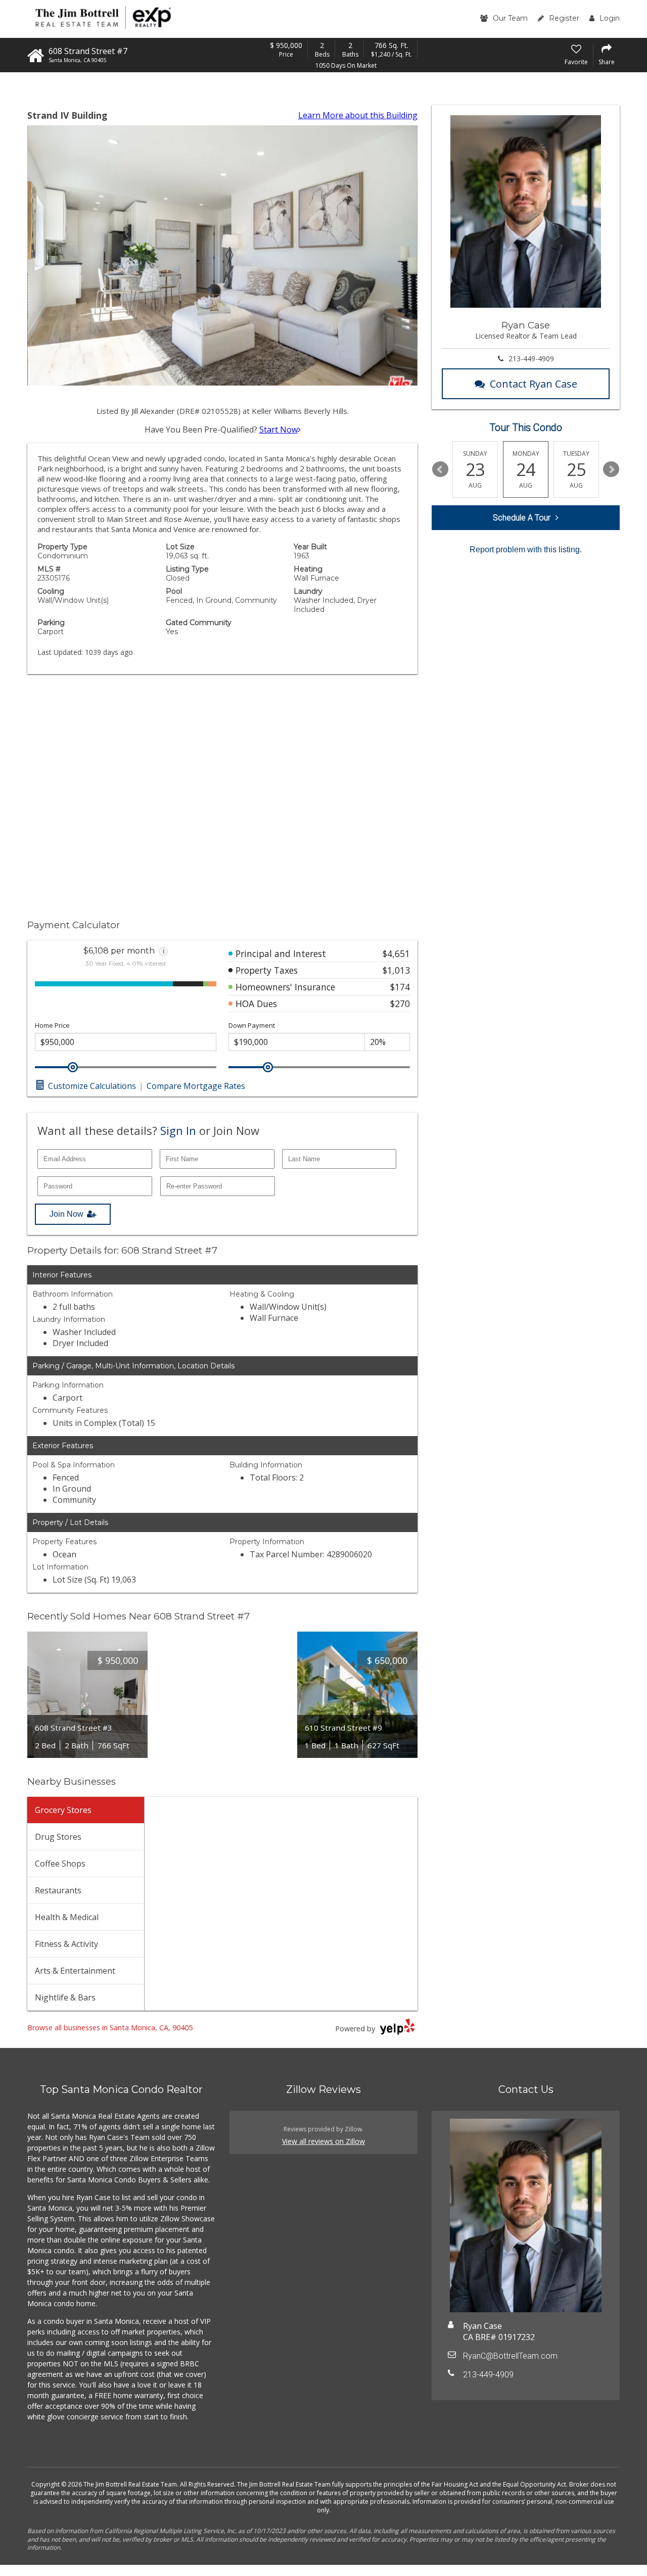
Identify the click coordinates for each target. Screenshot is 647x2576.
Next (611, 469)
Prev (440, 469)
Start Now (279, 430)
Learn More (358, 115)
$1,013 (396, 970)
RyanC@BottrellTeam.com (510, 2356)
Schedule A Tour (522, 518)
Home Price (52, 1025)
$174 (400, 987)
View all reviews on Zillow (323, 2141)
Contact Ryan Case (534, 384)
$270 (400, 1004)
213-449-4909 (531, 359)
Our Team (510, 18)
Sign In (178, 1130)
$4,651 (396, 953)
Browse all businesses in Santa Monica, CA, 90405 (110, 2028)
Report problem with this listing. (526, 550)
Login (610, 18)
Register (564, 18)
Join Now (66, 1214)
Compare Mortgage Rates (196, 1086)
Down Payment (252, 1025)
